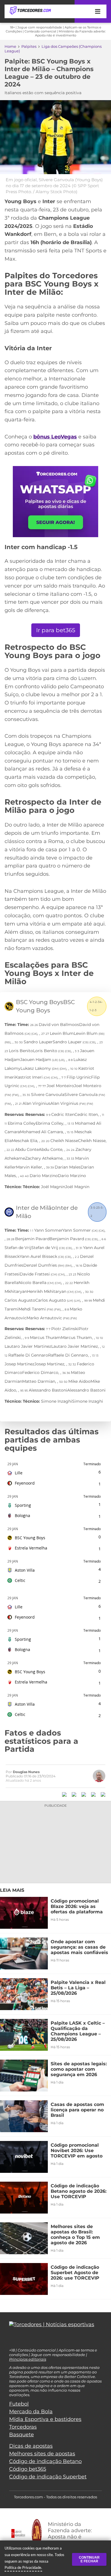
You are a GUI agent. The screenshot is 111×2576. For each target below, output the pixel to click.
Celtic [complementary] (20, 1580)
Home (10, 46)
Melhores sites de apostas (42, 2454)
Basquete (21, 2435)
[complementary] (14, 1464)
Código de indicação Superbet (48, 2477)
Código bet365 (28, 2469)
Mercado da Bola (31, 2412)
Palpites (29, 46)
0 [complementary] (100, 1537)
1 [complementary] (100, 1484)
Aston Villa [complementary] (25, 1570)
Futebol (19, 2404)
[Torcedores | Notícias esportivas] (30, 11)
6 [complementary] (100, 1472)
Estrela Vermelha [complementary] (31, 1548)
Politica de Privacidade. (23, 2567)
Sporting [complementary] (23, 1505)
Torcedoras (23, 2427)
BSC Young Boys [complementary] (30, 1538)
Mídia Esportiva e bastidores (45, 2419)
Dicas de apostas (31, 2446)
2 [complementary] (100, 1581)
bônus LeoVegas (55, 437)
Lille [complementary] (19, 1473)
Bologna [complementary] (22, 1515)
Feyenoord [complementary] (25, 1483)
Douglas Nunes (26, 1772)
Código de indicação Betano (45, 2461)
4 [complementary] (100, 1569)
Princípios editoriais (28, 2359)
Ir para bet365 (56, 630)
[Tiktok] (20, 2340)
